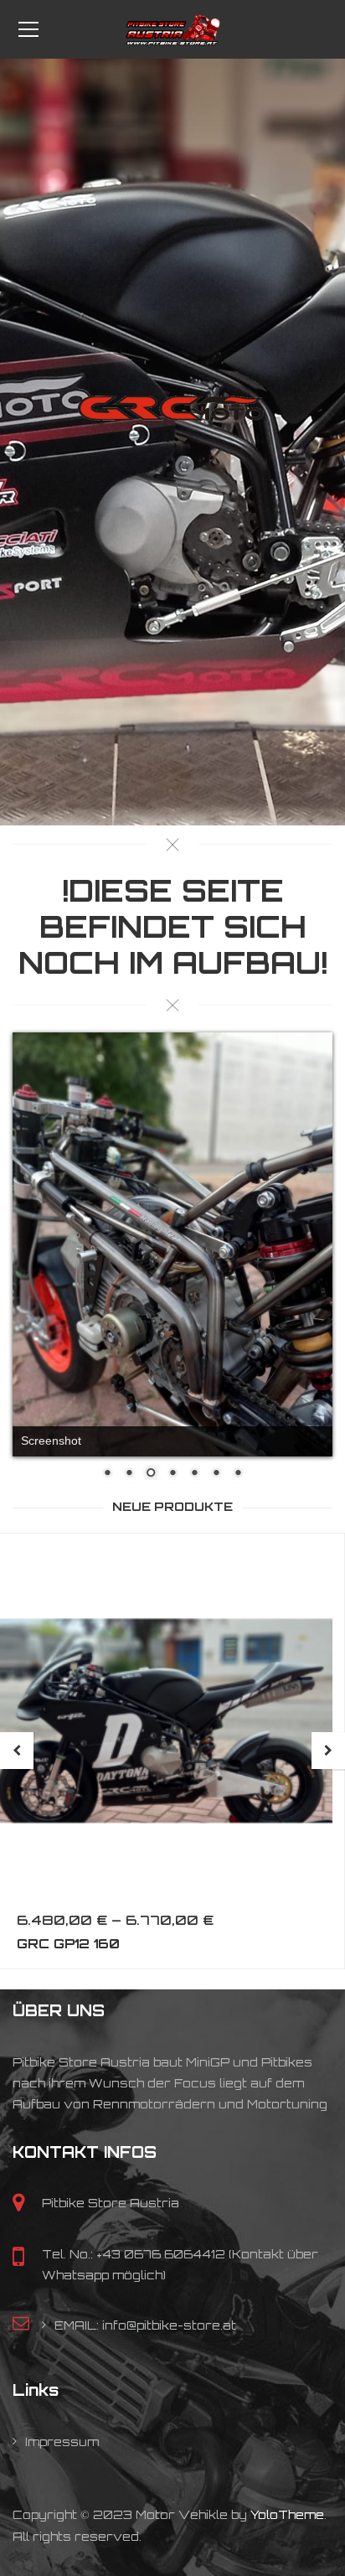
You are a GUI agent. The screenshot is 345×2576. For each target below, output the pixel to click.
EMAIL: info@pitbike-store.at (145, 2248)
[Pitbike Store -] (172, 29)
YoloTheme (287, 2438)
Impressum (62, 2364)
